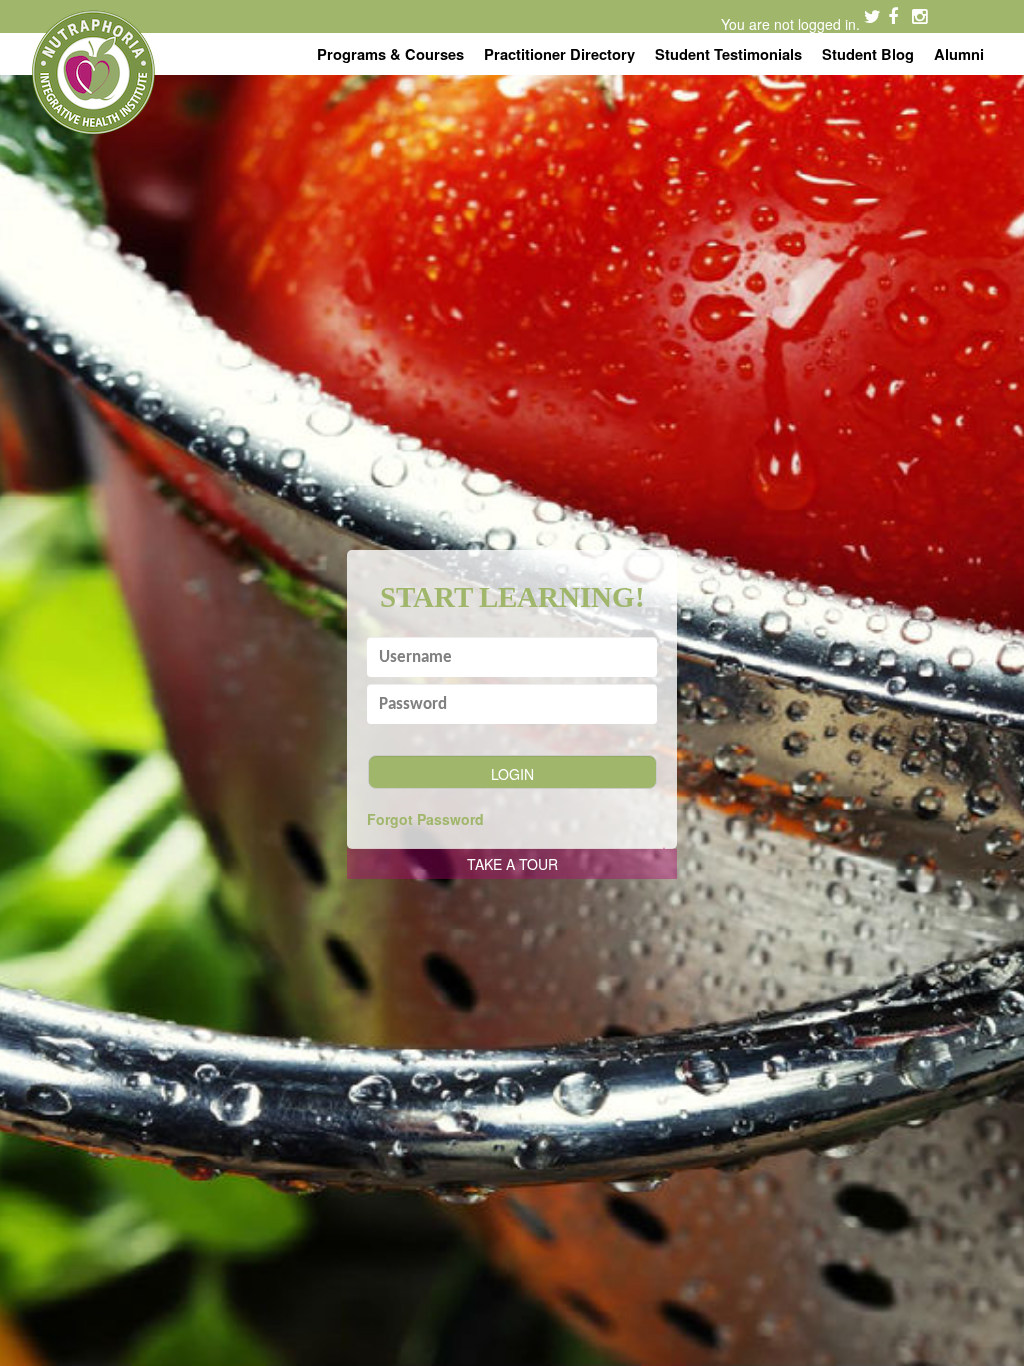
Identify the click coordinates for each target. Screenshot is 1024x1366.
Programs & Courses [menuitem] (390, 54)
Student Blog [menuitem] (868, 54)
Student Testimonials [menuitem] (728, 54)
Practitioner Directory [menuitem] (559, 54)
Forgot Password (425, 819)
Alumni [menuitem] (959, 54)
